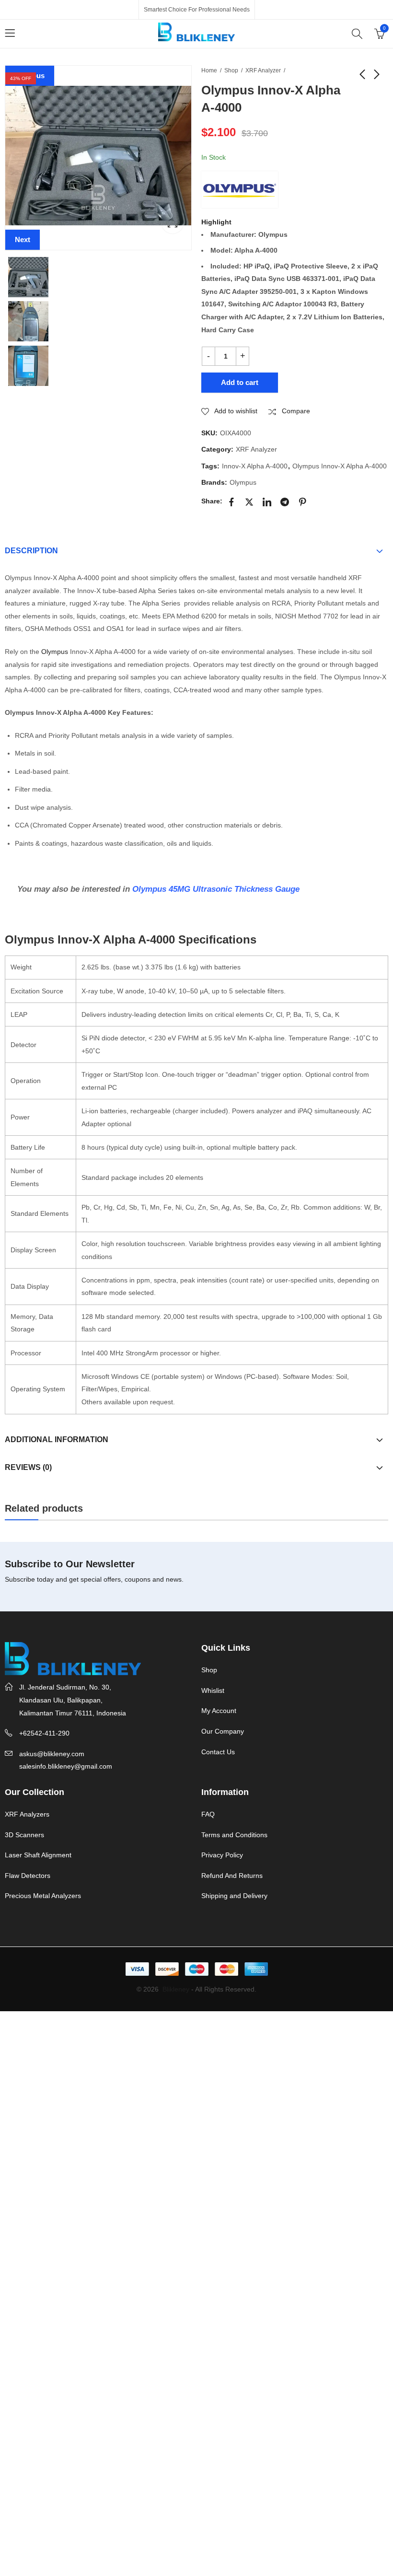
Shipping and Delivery (234, 1896)
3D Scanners (24, 1835)
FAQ (208, 1814)
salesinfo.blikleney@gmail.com (66, 1766)
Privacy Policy (222, 1855)
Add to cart (240, 382)
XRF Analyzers (27, 1814)
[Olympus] (240, 189)
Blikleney (176, 1989)
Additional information (57, 1440)
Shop (231, 70)
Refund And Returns (232, 1876)
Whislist (213, 1690)
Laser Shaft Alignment (38, 1855)
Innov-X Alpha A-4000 (255, 466)
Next (23, 239)
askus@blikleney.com (52, 1754)
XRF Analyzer (263, 70)
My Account (219, 1711)
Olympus (243, 482)
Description (31, 551)
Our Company (223, 1731)
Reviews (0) (28, 1467)
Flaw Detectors (28, 1876)
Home (209, 70)
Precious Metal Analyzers (43, 1896)
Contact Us (218, 1752)
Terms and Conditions (234, 1835)
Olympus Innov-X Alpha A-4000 (340, 466)
